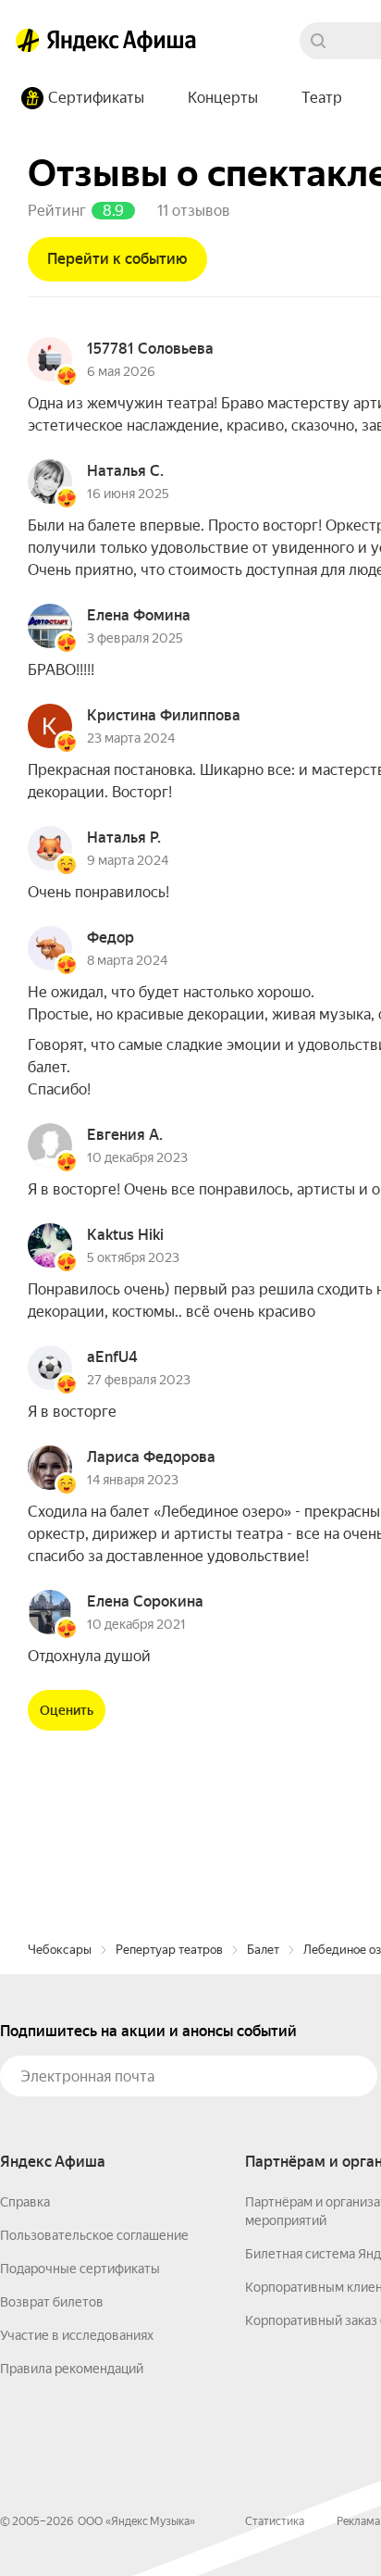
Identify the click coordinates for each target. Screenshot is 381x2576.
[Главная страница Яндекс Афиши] (28, 41)
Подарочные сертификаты (80, 2269)
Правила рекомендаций (72, 2369)
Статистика (275, 2521)
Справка (25, 2202)
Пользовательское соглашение (94, 2235)
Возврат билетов (52, 2302)
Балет (263, 1950)
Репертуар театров (169, 1950)
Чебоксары (60, 1950)
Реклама (358, 2521)
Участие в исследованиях (77, 2335)
